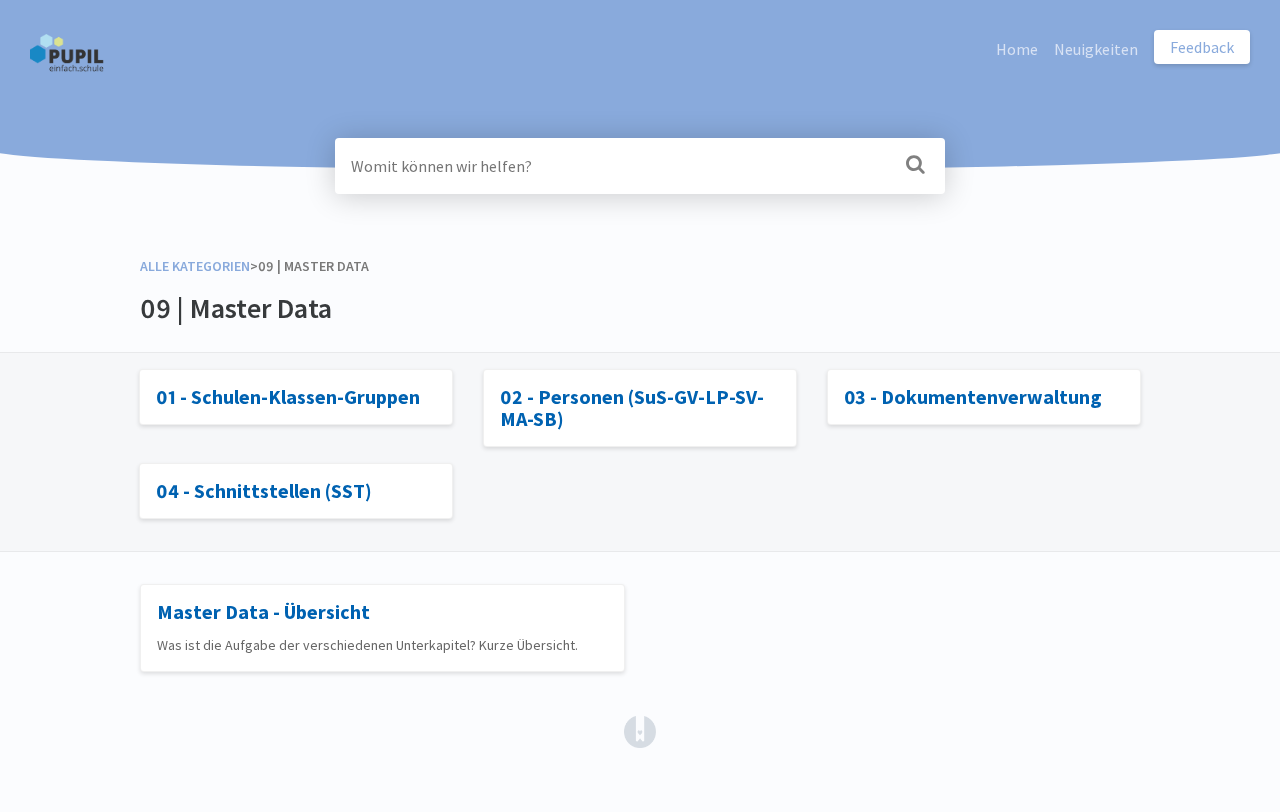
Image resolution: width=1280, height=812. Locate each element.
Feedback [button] (1202, 47)
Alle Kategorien (195, 266)
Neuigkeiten (1096, 49)
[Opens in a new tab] (640, 730)
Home (1017, 49)
